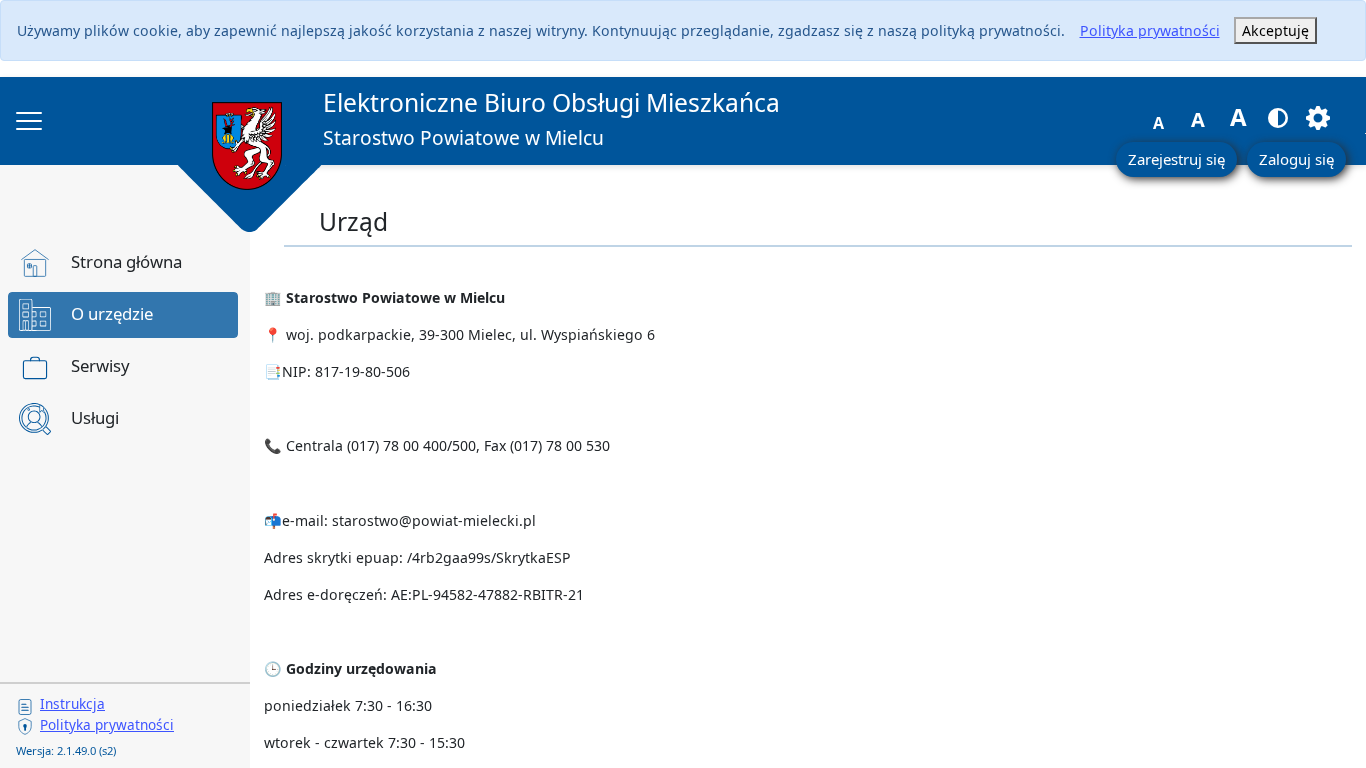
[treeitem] (123, 263)
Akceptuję (1275, 30)
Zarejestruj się (1176, 159)
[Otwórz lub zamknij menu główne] (29, 121)
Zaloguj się (1296, 159)
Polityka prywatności (1150, 30)
